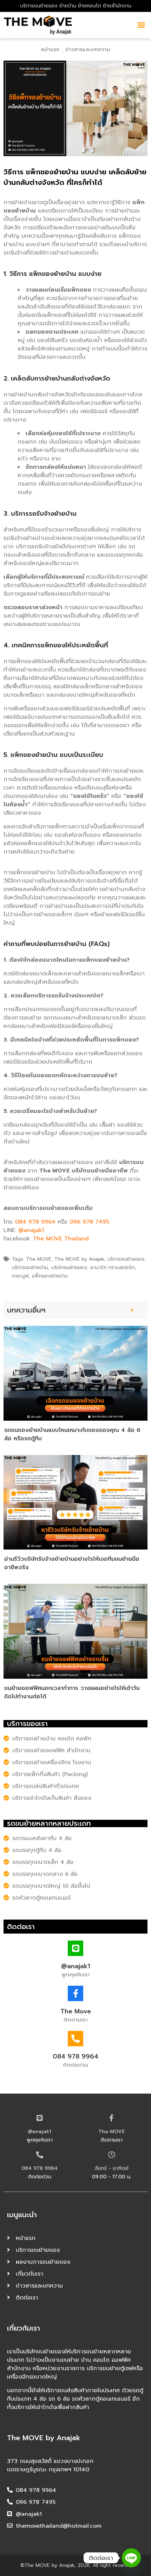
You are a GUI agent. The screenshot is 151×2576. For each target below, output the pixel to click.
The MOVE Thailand (61, 1239)
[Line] (131, 2558)
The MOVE (111, 2132)
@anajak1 (31, 1230)
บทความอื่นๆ (26, 1310)
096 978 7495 (89, 1222)
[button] (133, 1310)
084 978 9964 (35, 1222)
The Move (76, 2011)
